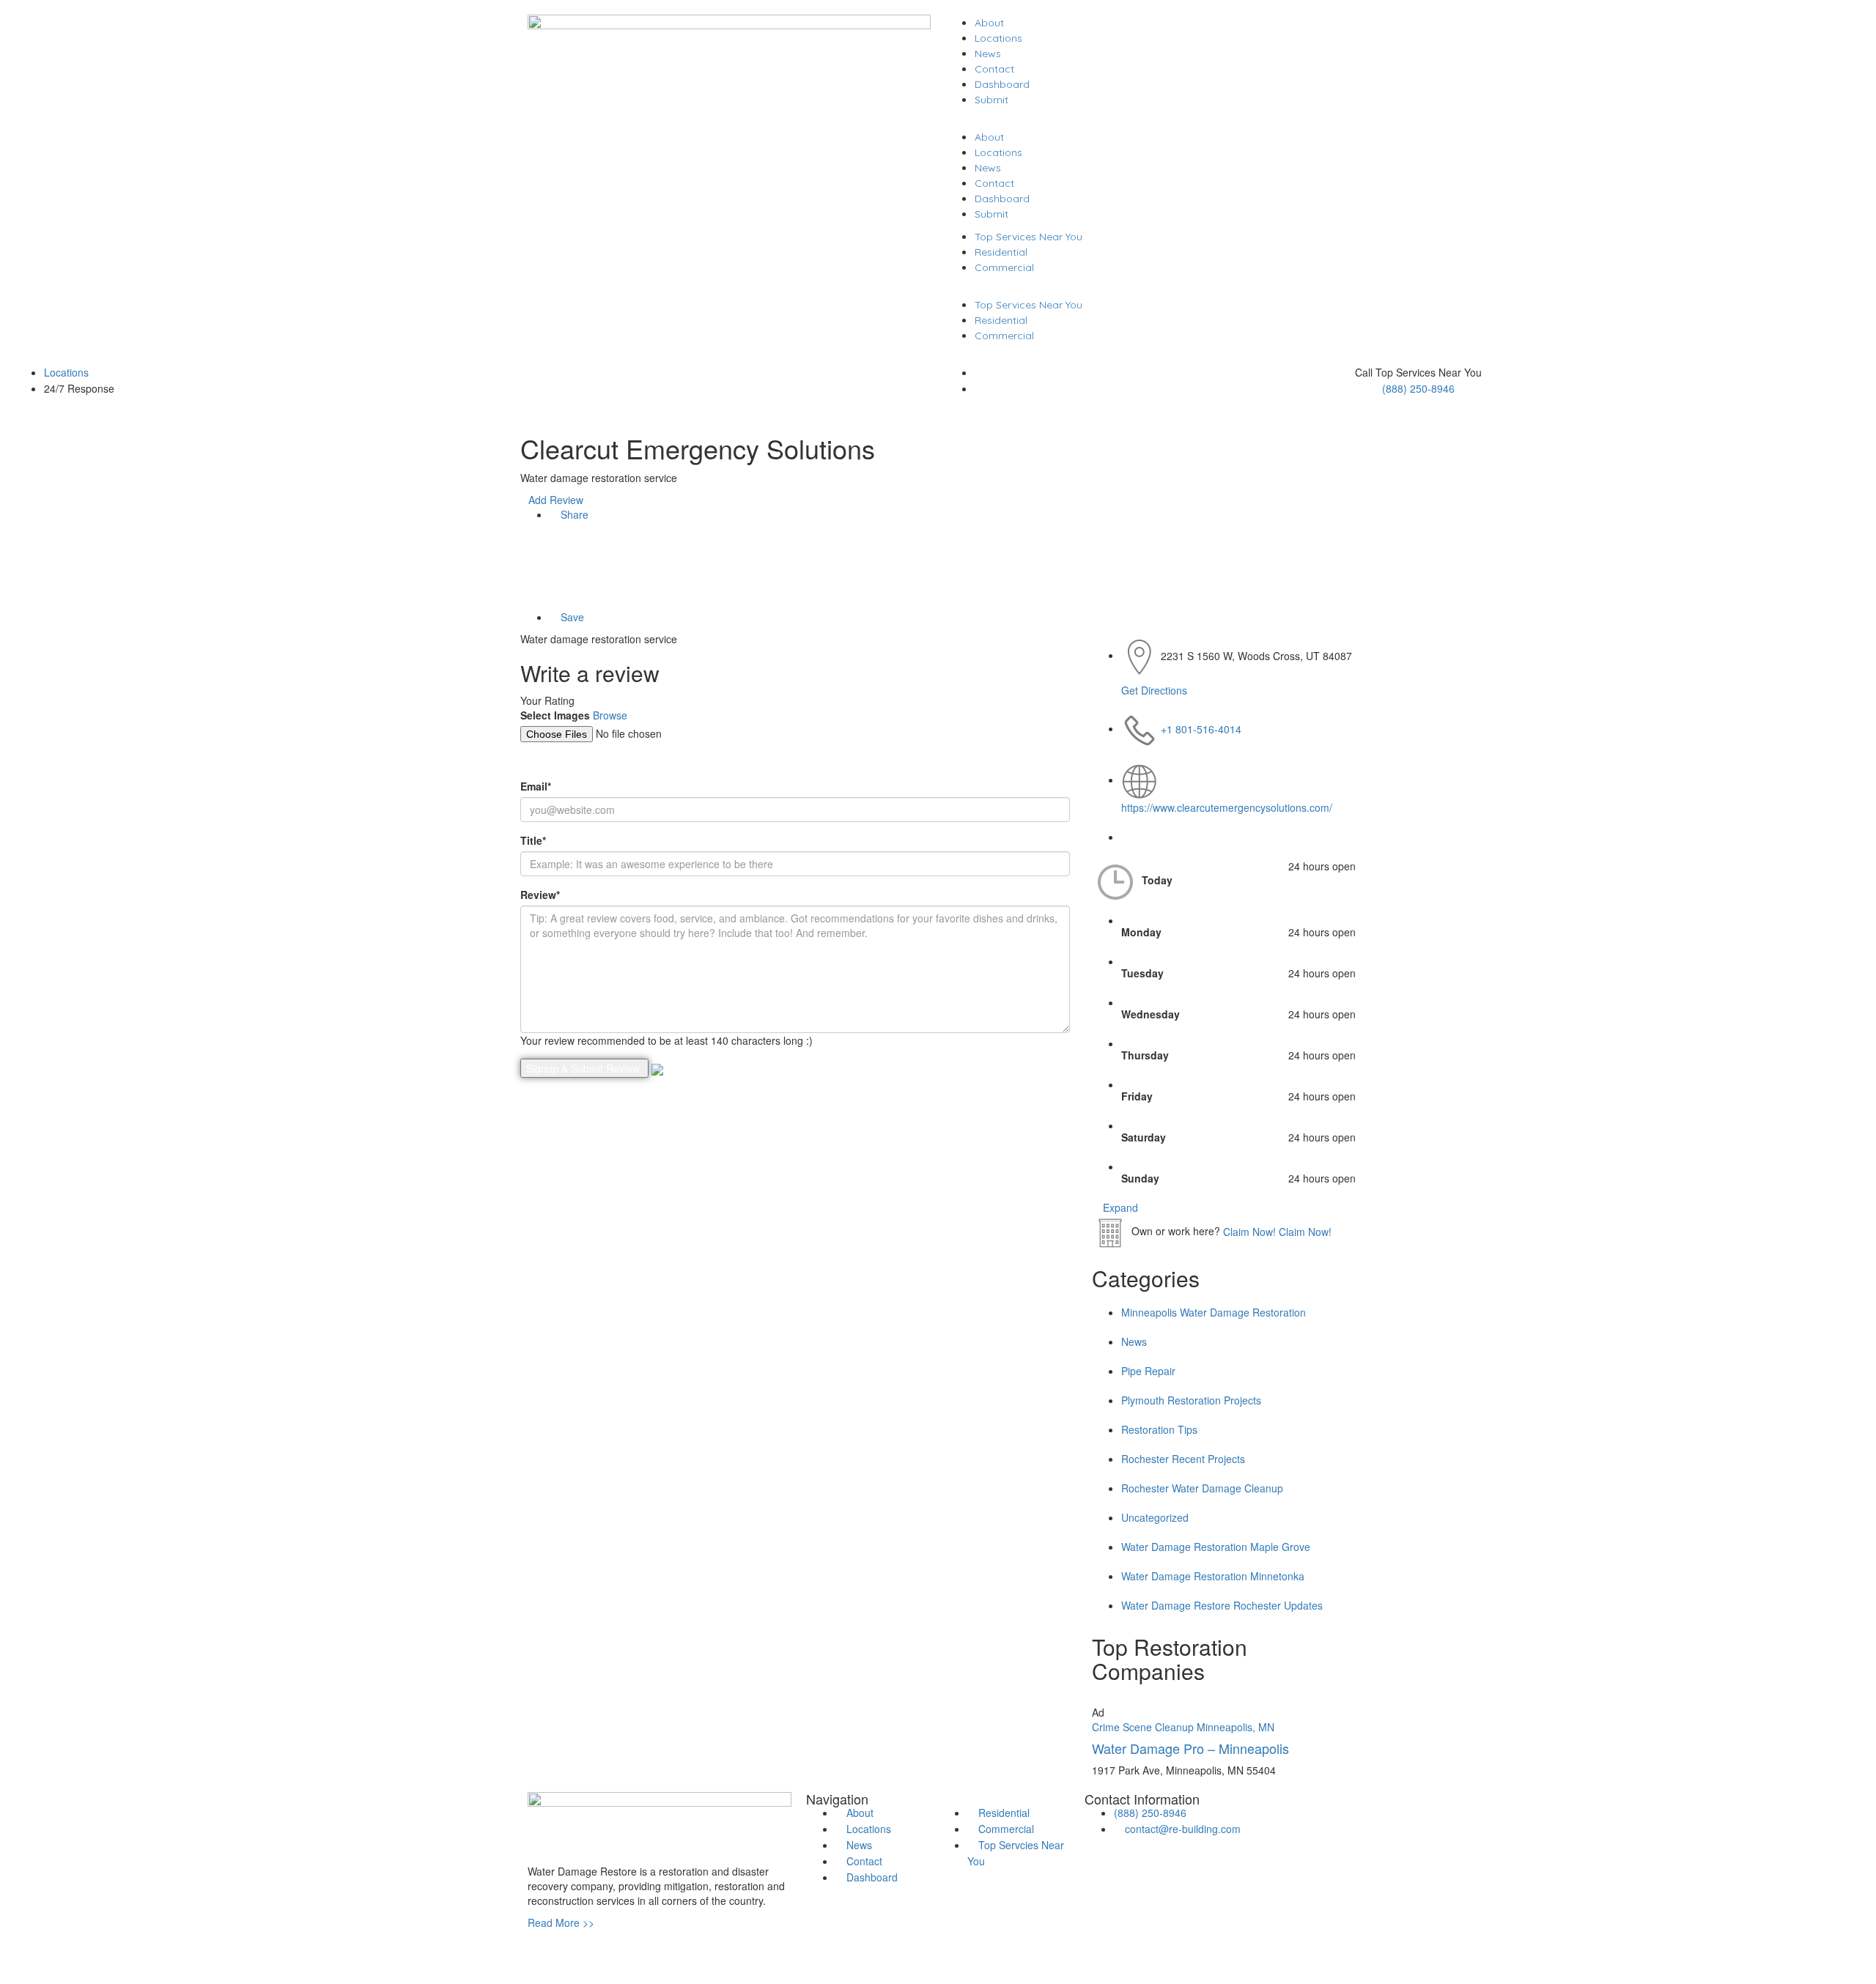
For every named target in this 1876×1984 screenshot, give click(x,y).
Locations (998, 38)
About (989, 23)
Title (533, 840)
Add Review (556, 500)
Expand (1119, 1207)
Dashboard (1002, 84)
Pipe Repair (1148, 1371)
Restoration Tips (1159, 1429)
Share (573, 514)
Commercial (1004, 267)
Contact (994, 69)
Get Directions (1154, 690)
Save (571, 617)
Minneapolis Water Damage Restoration (1214, 1312)
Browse (610, 715)
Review (540, 895)
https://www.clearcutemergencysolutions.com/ (1227, 807)
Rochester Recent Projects (1183, 1459)
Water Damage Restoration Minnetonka (1213, 1576)
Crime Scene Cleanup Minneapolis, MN (1183, 1727)
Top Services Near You (1029, 237)
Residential (1001, 252)
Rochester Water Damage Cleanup (1202, 1488)
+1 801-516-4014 (1201, 728)
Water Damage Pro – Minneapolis (1190, 1748)
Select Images (555, 715)
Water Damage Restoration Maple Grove (1216, 1547)
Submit (991, 100)
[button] (1147, 122)
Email (536, 786)
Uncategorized (1155, 1517)
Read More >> (561, 1922)
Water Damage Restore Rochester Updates (1222, 1605)
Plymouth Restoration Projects (1191, 1400)
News (988, 53)
